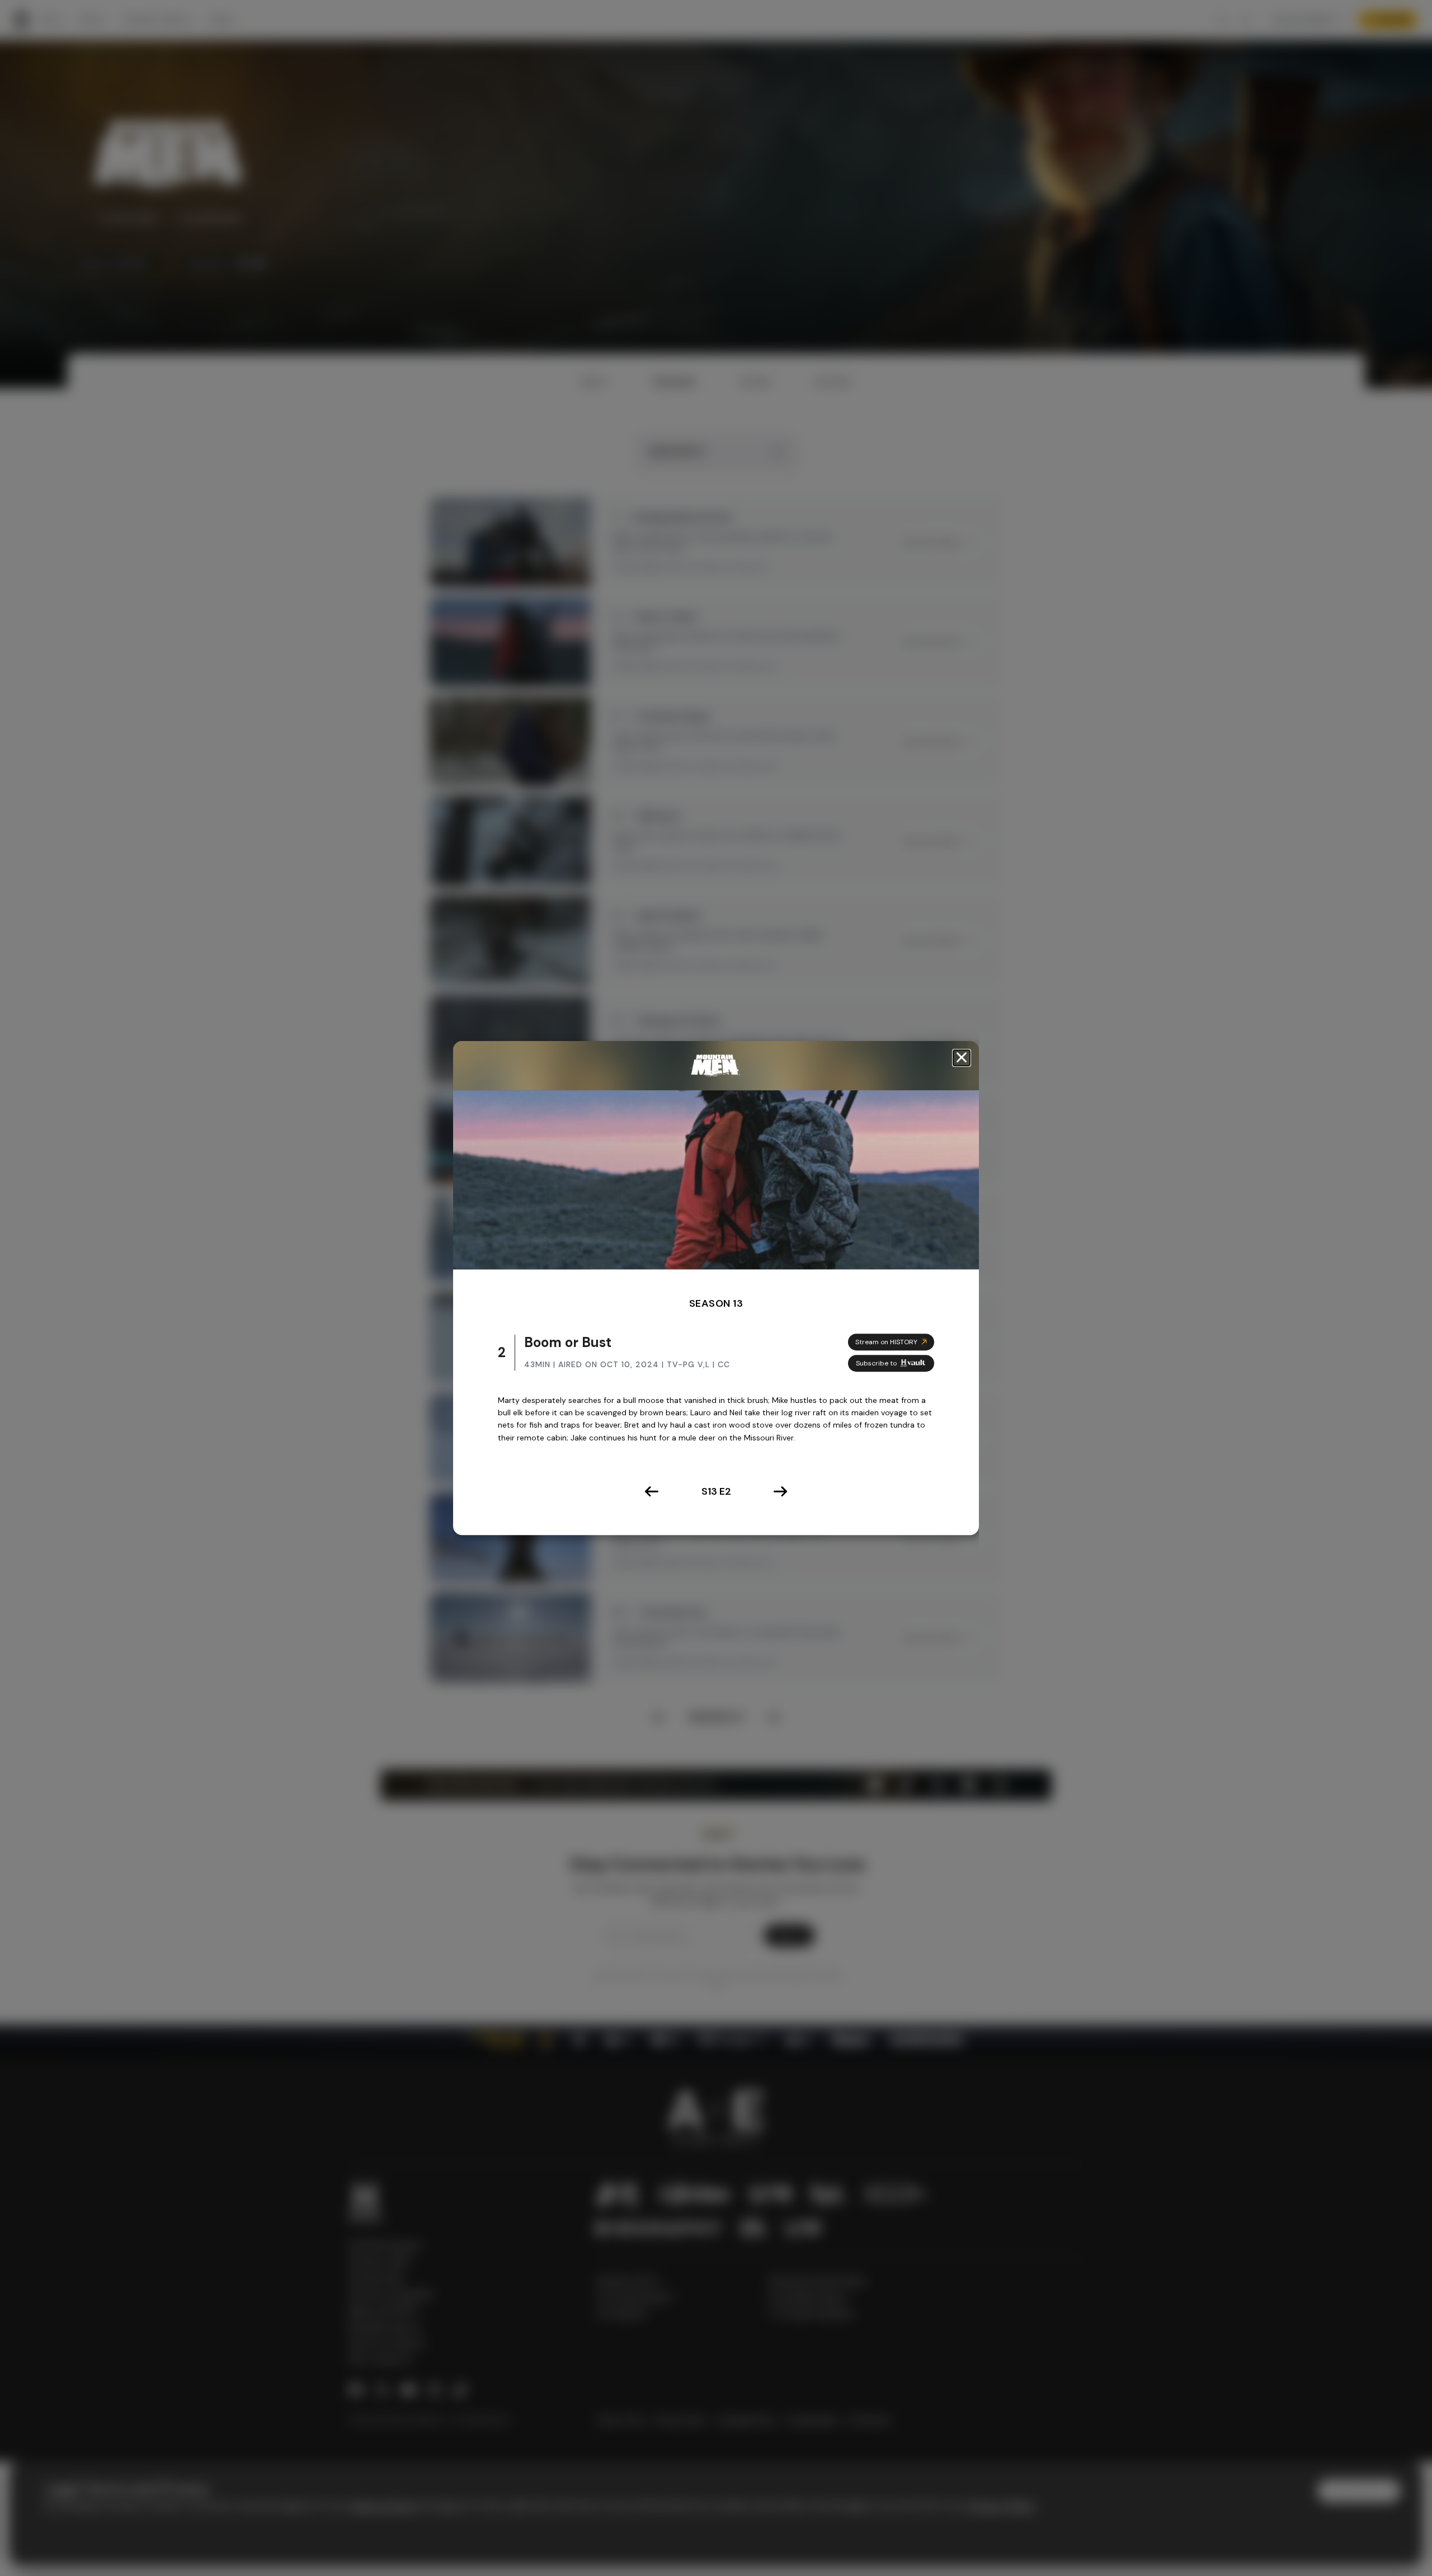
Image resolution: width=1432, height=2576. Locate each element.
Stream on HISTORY (886, 1342)
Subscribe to (876, 1363)
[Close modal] (962, 1058)
